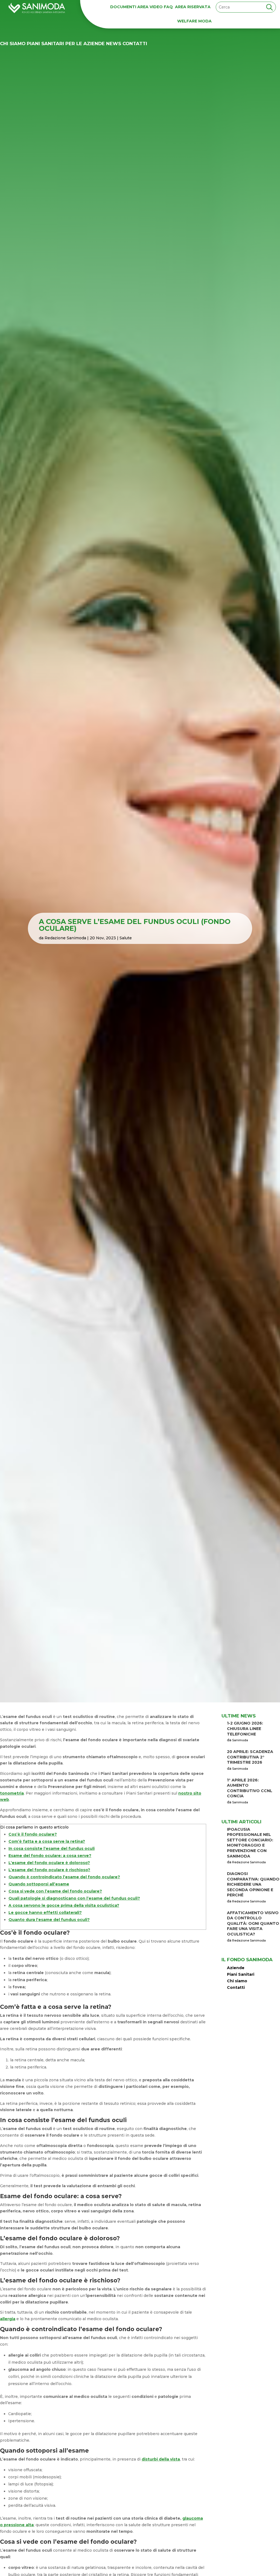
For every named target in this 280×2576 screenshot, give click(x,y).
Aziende (236, 1968)
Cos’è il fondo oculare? (33, 1834)
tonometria (12, 1793)
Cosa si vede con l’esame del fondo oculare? (55, 1891)
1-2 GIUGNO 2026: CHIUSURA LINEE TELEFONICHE (245, 1729)
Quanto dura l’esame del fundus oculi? (49, 1920)
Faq (168, 7)
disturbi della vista (161, 2459)
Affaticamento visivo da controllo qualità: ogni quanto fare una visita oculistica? (253, 1923)
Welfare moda (194, 21)
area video (150, 7)
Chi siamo (13, 44)
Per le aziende (85, 44)
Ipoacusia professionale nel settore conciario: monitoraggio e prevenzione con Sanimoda (250, 1843)
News (114, 44)
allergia (8, 2319)
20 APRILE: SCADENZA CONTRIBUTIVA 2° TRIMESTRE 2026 (250, 1757)
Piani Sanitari (45, 44)
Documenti (123, 7)
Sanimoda (240, 1740)
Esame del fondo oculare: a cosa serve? (50, 1856)
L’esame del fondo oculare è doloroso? (49, 1863)
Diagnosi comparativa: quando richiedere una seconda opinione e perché (253, 1884)
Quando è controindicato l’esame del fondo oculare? (64, 1877)
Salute (126, 938)
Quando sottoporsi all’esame (39, 1884)
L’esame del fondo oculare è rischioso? (49, 1870)
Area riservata (193, 7)
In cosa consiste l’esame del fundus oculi (52, 1848)
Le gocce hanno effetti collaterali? (45, 1913)
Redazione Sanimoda (65, 938)
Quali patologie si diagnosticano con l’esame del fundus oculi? (74, 1898)
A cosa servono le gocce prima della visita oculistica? (64, 1905)
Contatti (135, 44)
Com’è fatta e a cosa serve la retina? (47, 1841)
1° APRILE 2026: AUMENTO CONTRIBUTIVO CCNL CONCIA (250, 1788)
